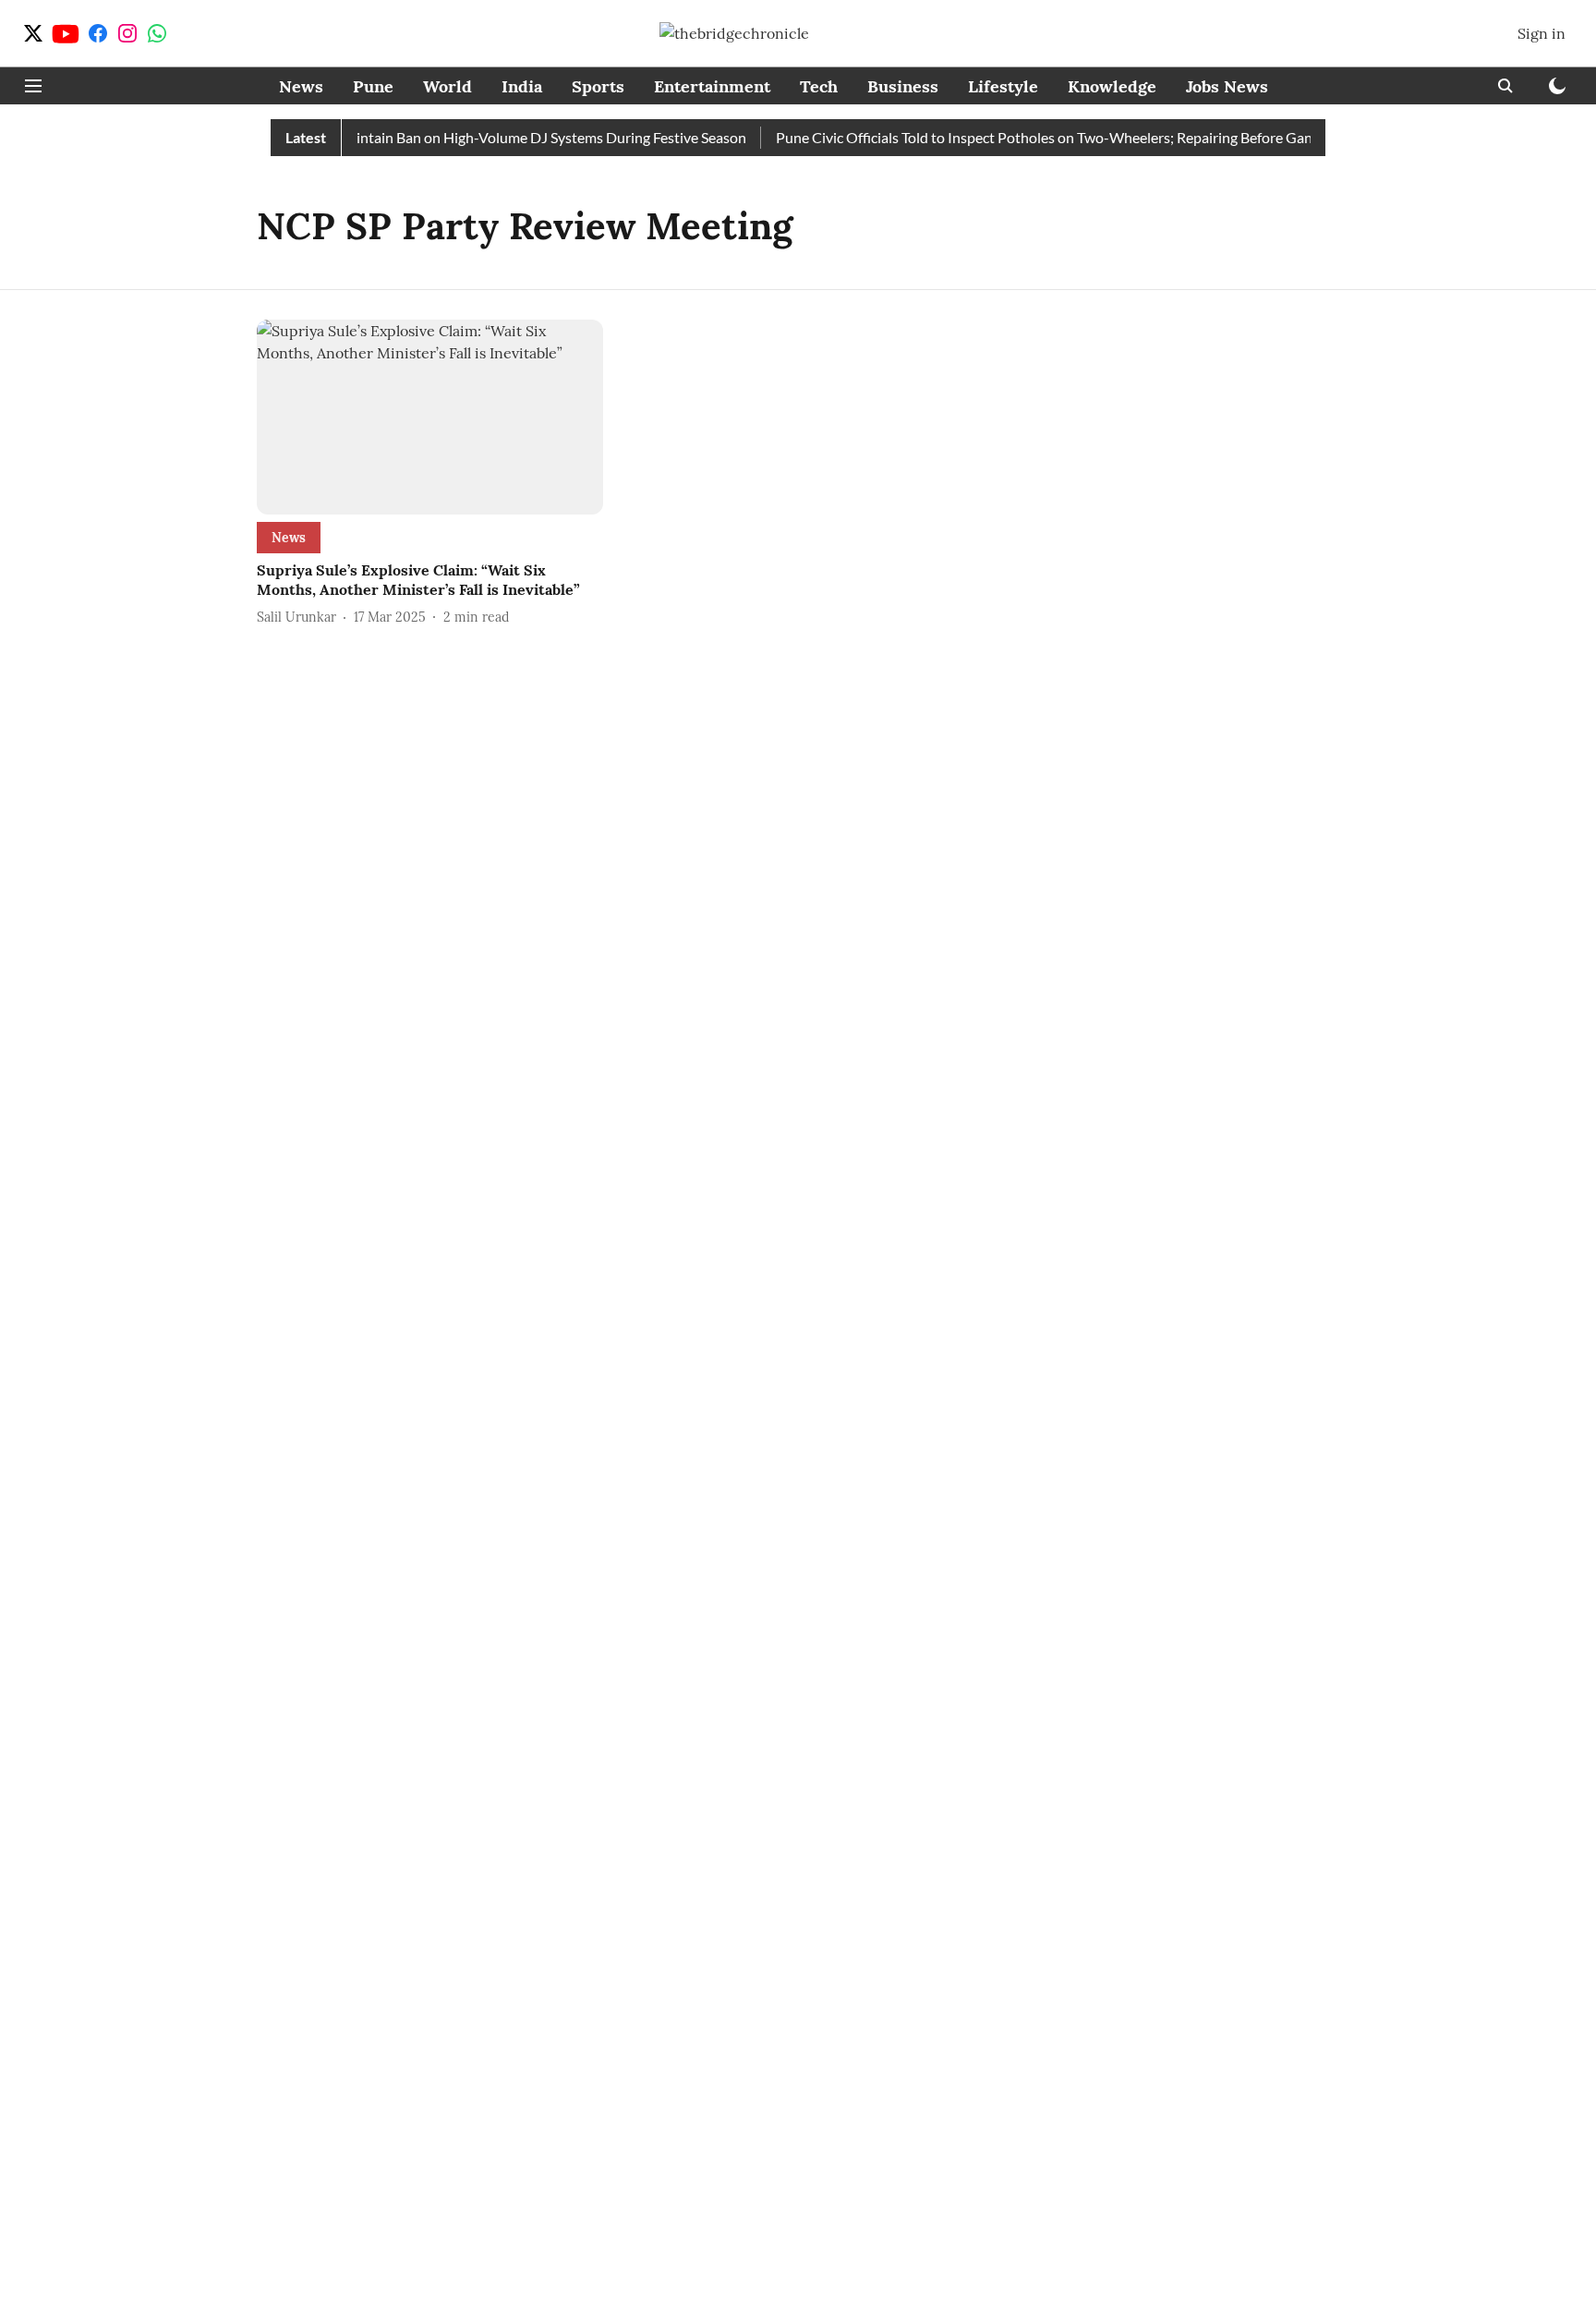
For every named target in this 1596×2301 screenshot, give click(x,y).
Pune (373, 86)
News (301, 86)
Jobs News (1227, 86)
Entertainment (712, 86)
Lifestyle (1003, 86)
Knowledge (1112, 86)
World (447, 86)
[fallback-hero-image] (430, 417)
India (522, 86)
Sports (598, 86)
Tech (819, 86)
